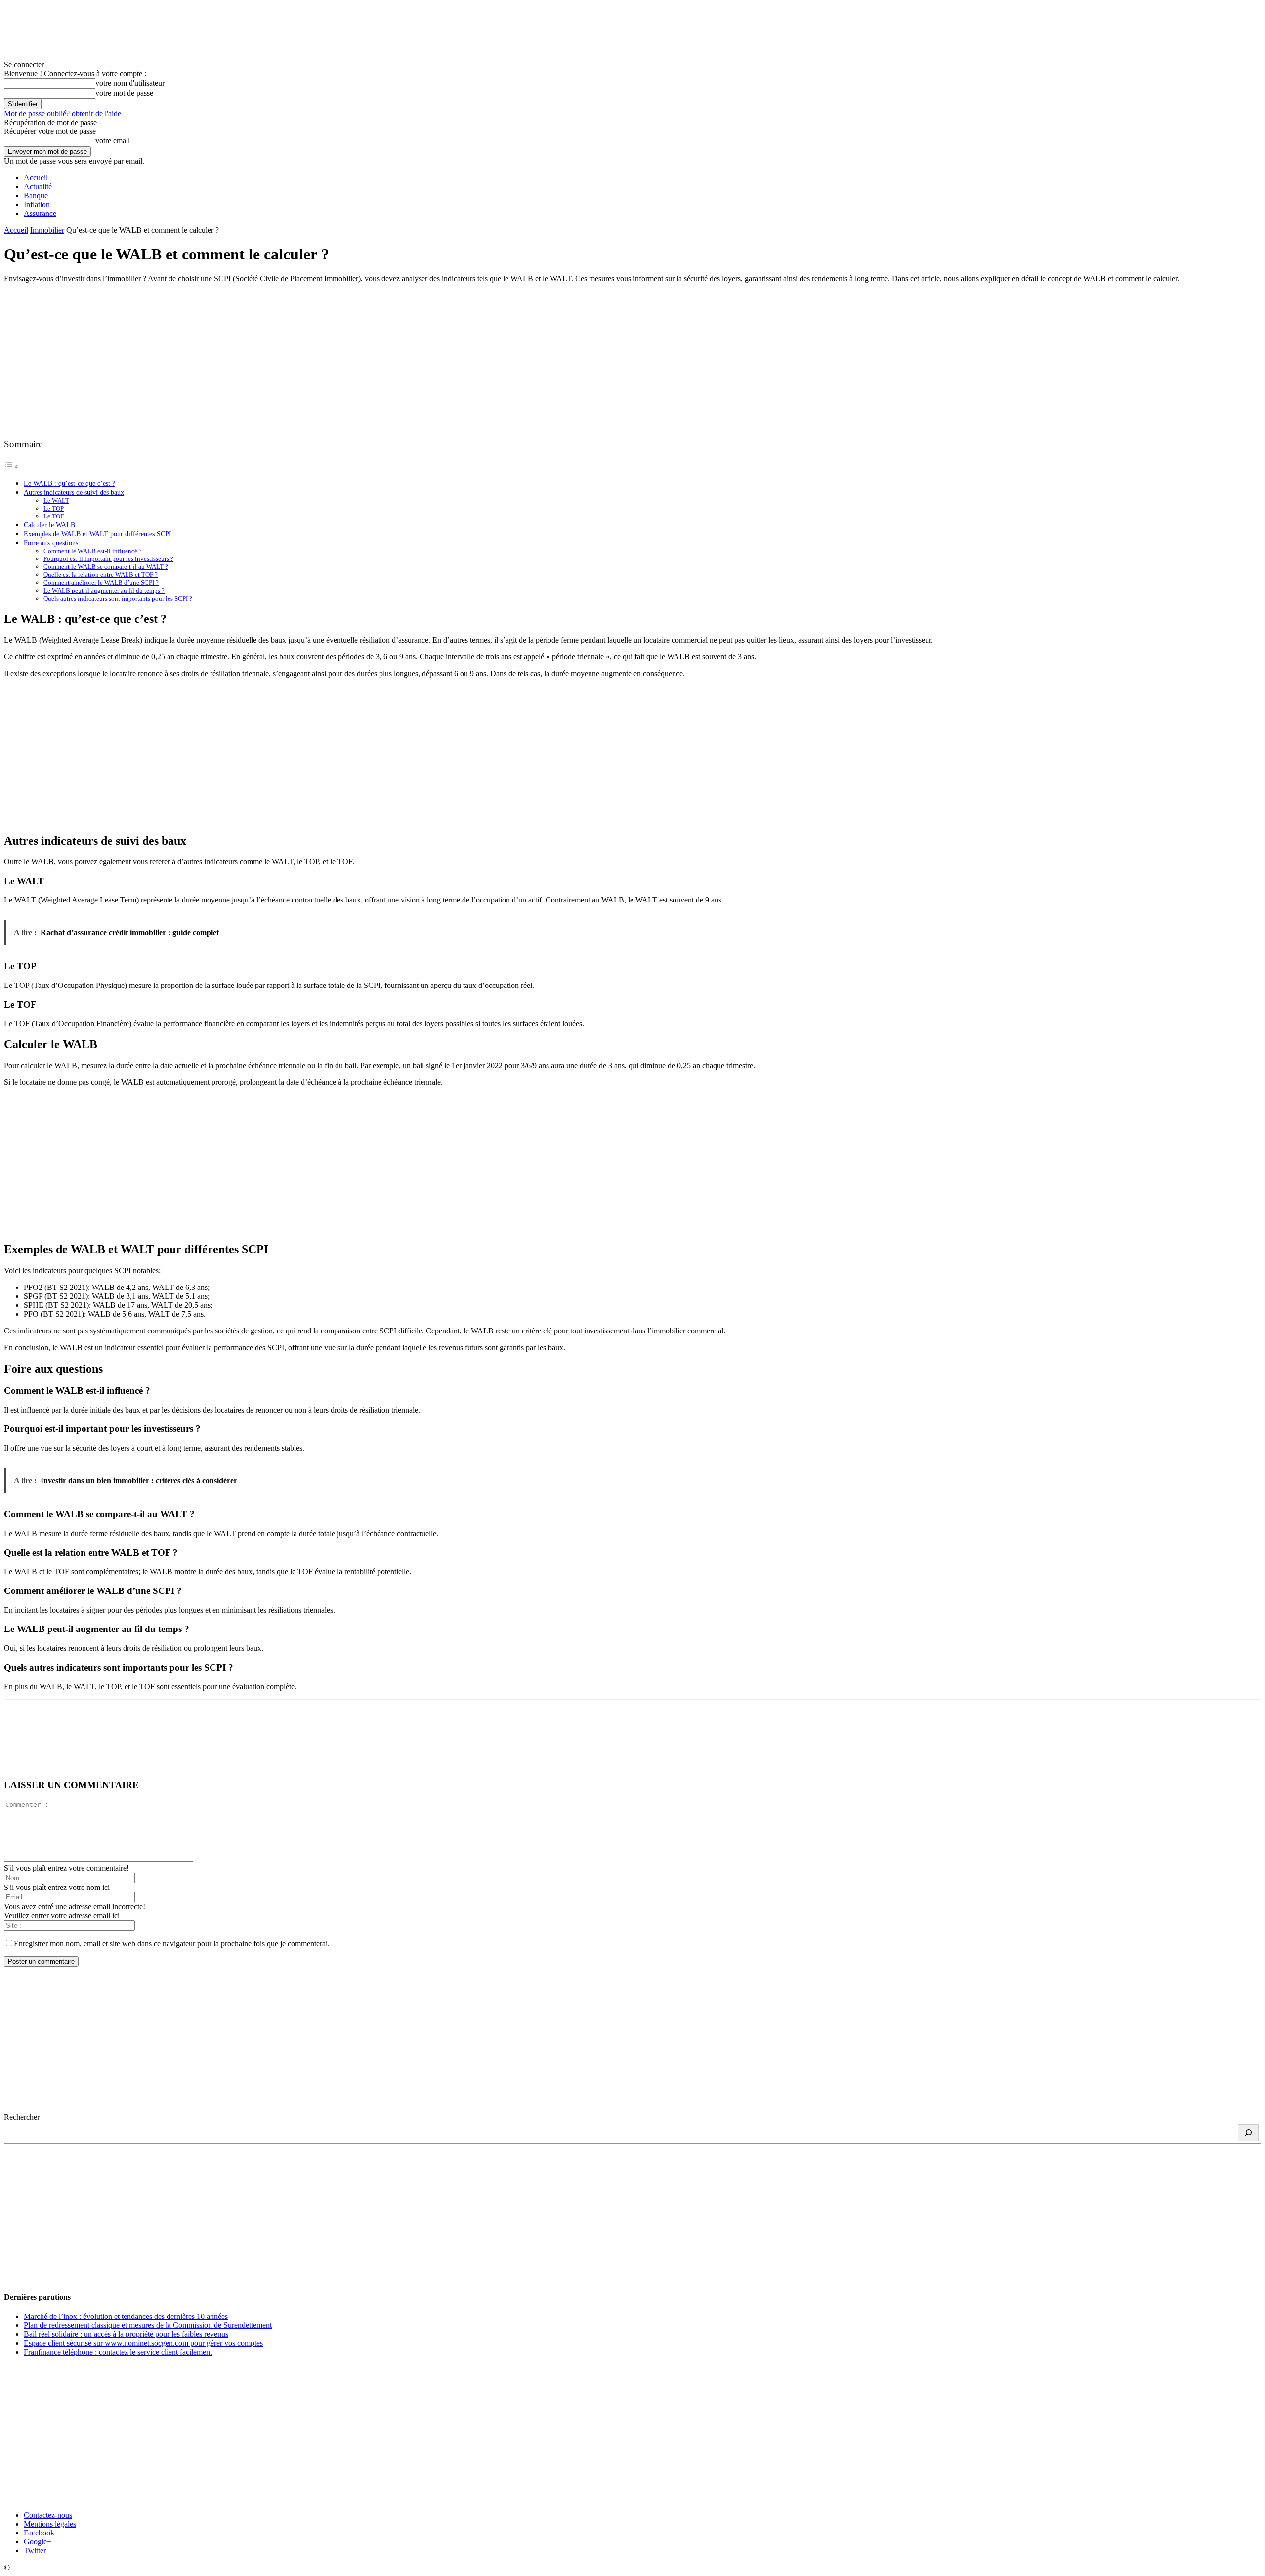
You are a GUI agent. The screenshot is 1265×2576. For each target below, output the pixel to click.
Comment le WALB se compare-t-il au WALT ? (106, 567)
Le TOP (54, 508)
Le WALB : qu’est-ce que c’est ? (69, 483)
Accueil (36, 178)
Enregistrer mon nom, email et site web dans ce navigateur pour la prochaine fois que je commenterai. (172, 1944)
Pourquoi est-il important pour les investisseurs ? (108, 559)
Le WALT (56, 500)
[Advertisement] (632, 360)
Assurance (40, 213)
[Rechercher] (1248, 2133)
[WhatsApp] (127, 1738)
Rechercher (22, 2117)
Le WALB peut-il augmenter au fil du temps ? (104, 590)
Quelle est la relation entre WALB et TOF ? (101, 575)
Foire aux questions (51, 543)
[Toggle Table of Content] (11, 466)
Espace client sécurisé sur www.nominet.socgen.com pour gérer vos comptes (143, 2343)
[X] (56, 1738)
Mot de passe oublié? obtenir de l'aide (63, 113)
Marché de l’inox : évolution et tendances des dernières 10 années (126, 2316)
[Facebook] (20, 1738)
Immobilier (47, 230)
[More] (163, 1738)
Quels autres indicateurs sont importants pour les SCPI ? (118, 598)
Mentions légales (50, 2524)
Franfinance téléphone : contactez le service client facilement (118, 2352)
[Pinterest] (91, 1738)
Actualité (38, 187)
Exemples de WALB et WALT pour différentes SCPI (98, 534)
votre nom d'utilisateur (130, 83)
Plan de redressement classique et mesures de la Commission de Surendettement (148, 2325)
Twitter (35, 2551)
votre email (113, 141)
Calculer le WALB (49, 525)
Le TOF (54, 516)
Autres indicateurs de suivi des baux (74, 492)
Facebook (39, 2533)
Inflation (37, 204)
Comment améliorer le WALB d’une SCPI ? (101, 582)
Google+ (38, 2542)
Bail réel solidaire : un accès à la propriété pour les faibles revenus (126, 2334)
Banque (36, 195)
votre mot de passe (124, 93)
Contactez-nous (48, 2515)
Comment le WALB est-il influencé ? (93, 551)
